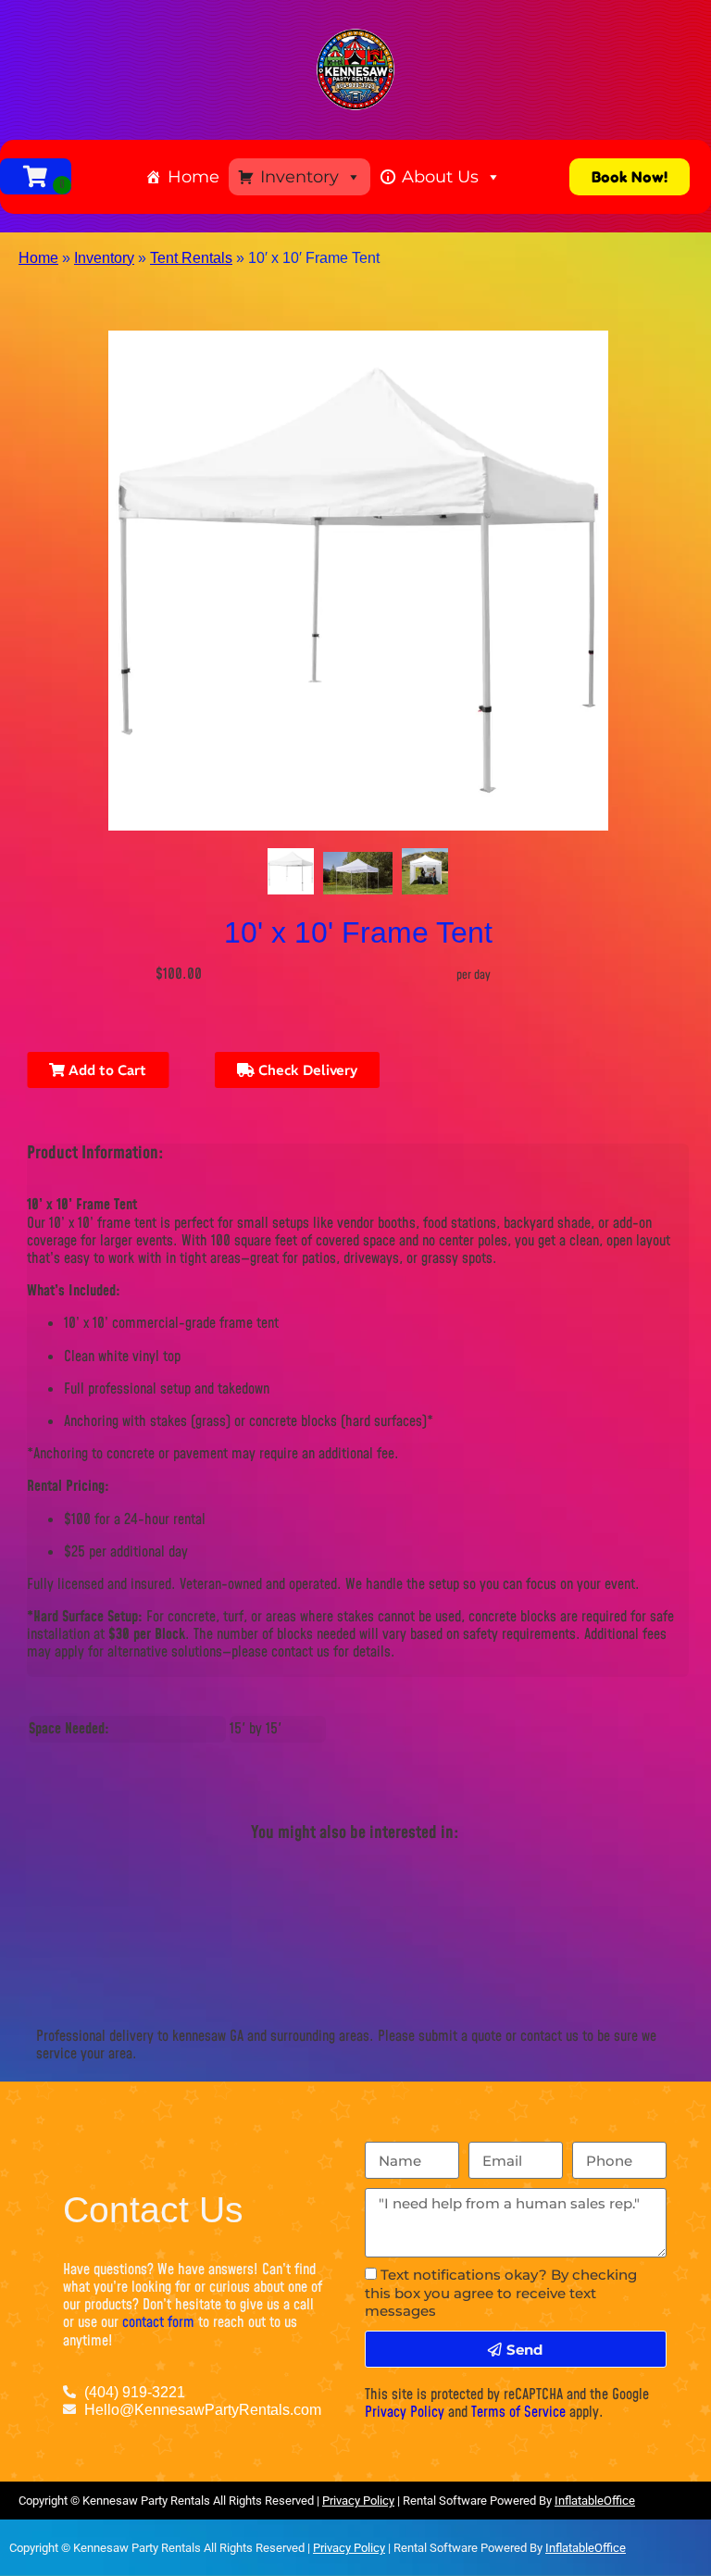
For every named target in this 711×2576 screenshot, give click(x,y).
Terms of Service (518, 2412)
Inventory (299, 177)
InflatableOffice (595, 2501)
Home (193, 177)
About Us (440, 177)
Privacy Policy (405, 2412)
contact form (158, 2322)
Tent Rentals (191, 258)
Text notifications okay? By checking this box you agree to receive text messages (501, 2292)
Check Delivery (306, 1070)
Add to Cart (106, 1070)
